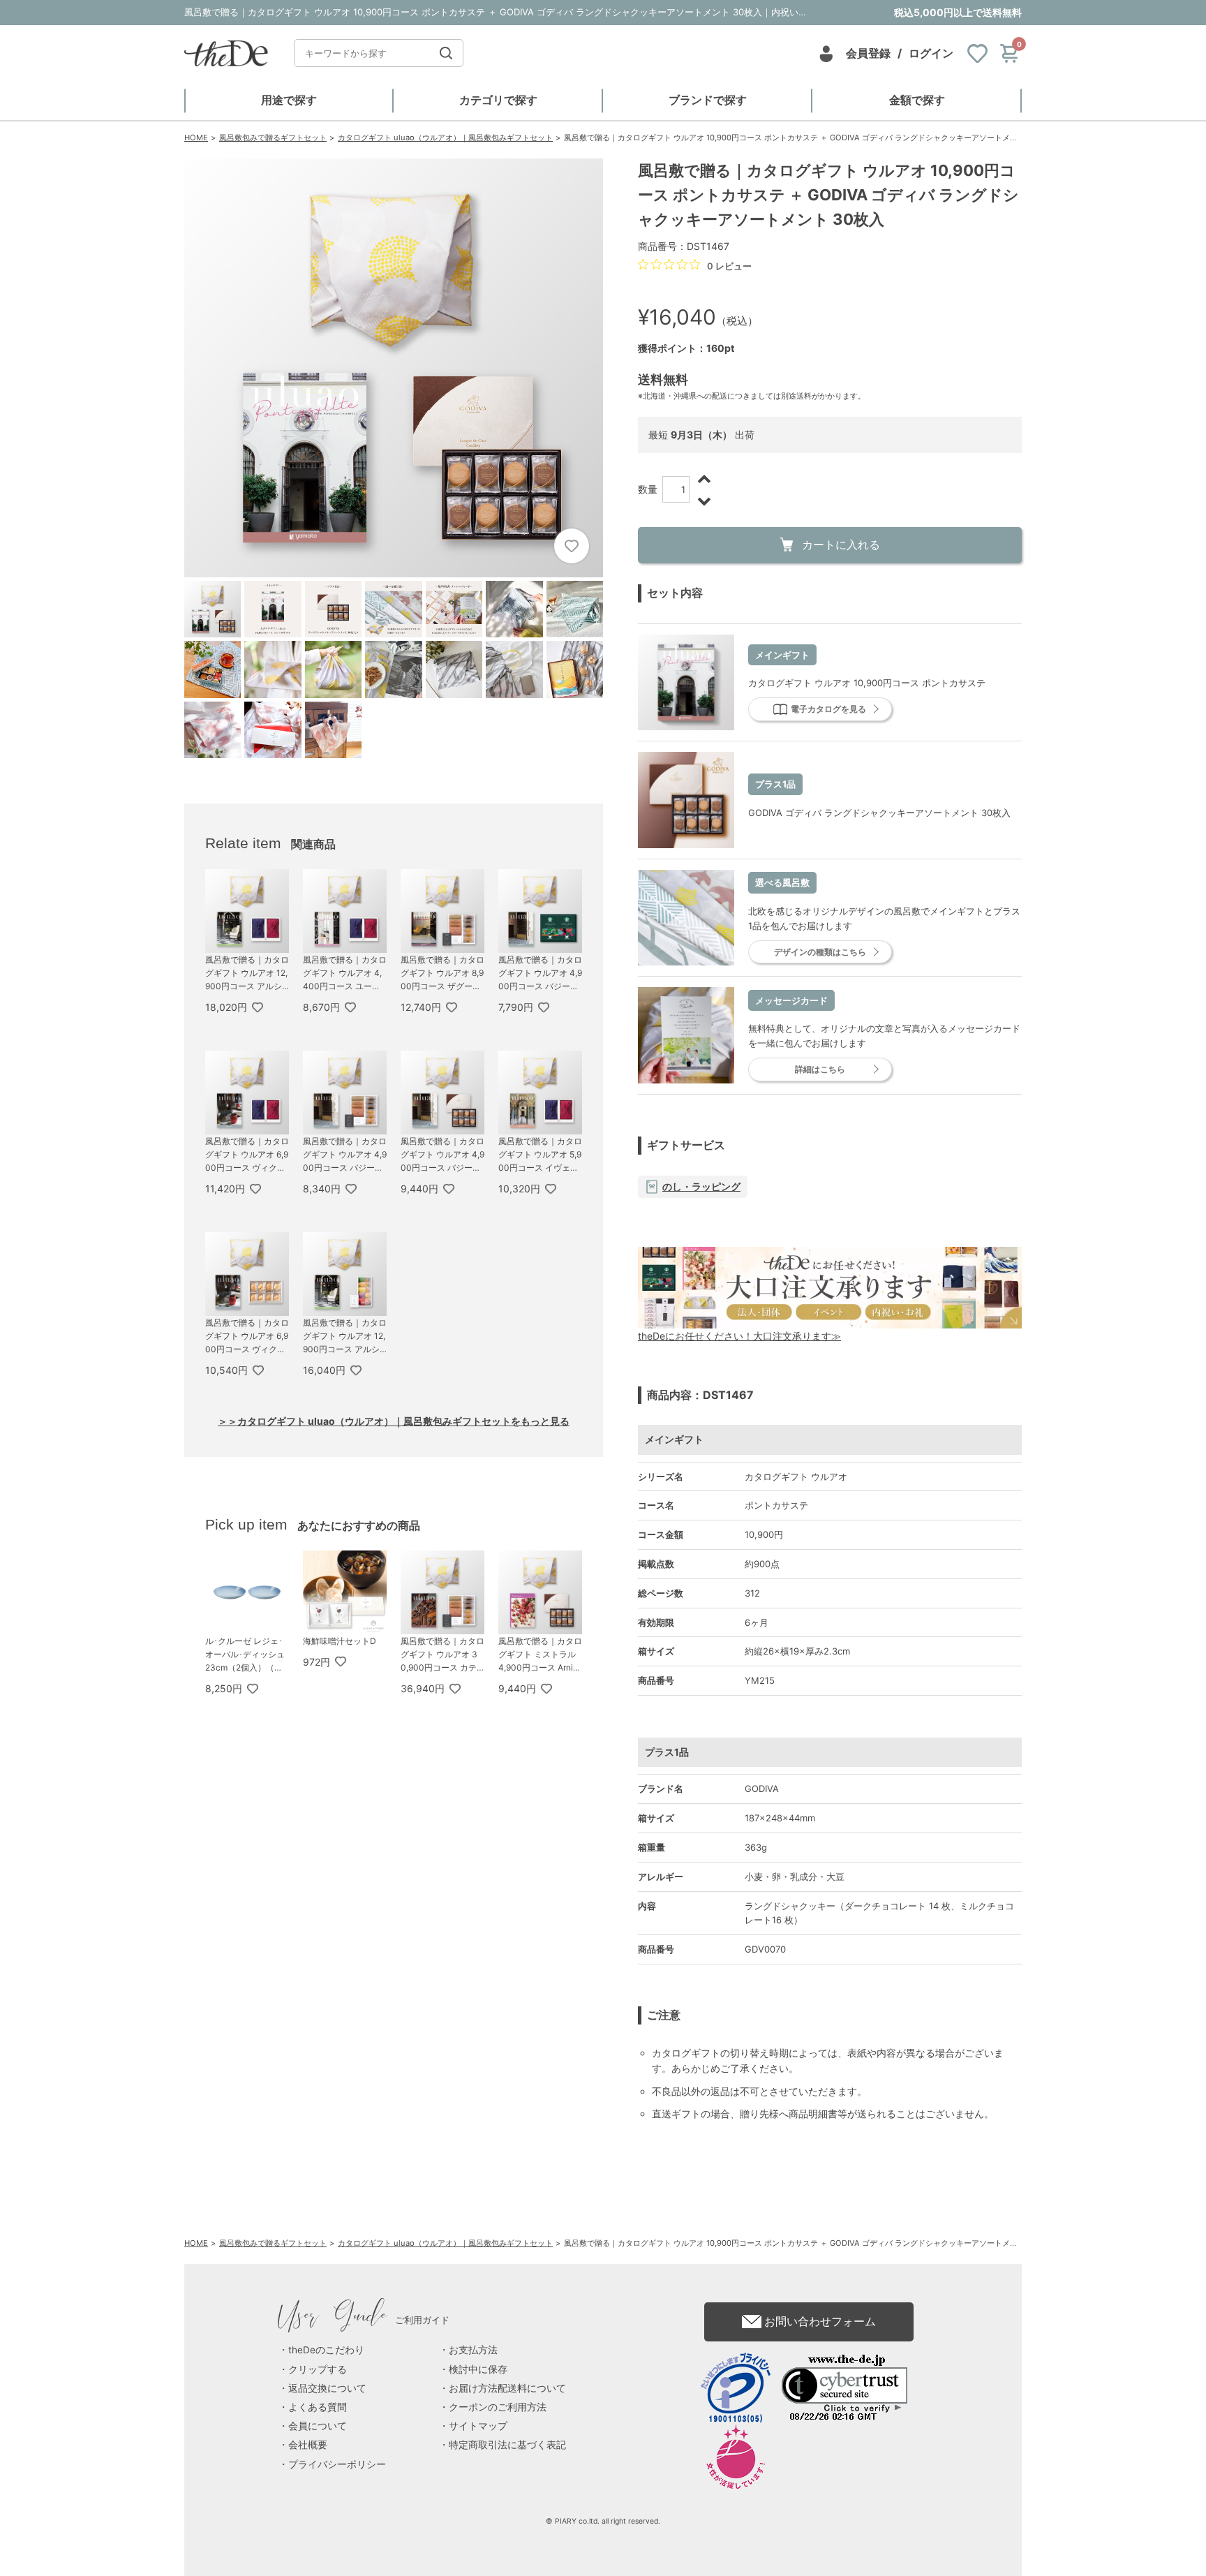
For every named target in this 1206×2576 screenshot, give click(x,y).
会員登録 (868, 53)
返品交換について (327, 2388)
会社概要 (308, 2445)
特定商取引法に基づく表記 (507, 2445)
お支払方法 (473, 2350)
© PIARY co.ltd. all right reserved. (603, 2521)
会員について (318, 2426)
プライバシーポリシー (337, 2464)
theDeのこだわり (326, 2350)
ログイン (931, 53)
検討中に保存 (478, 2369)
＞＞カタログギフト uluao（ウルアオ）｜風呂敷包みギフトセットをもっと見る (394, 1421)
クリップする (318, 2369)
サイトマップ (478, 2426)
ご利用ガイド (364, 2320)
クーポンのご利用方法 (498, 2407)
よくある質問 (318, 2407)
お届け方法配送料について (507, 2388)
